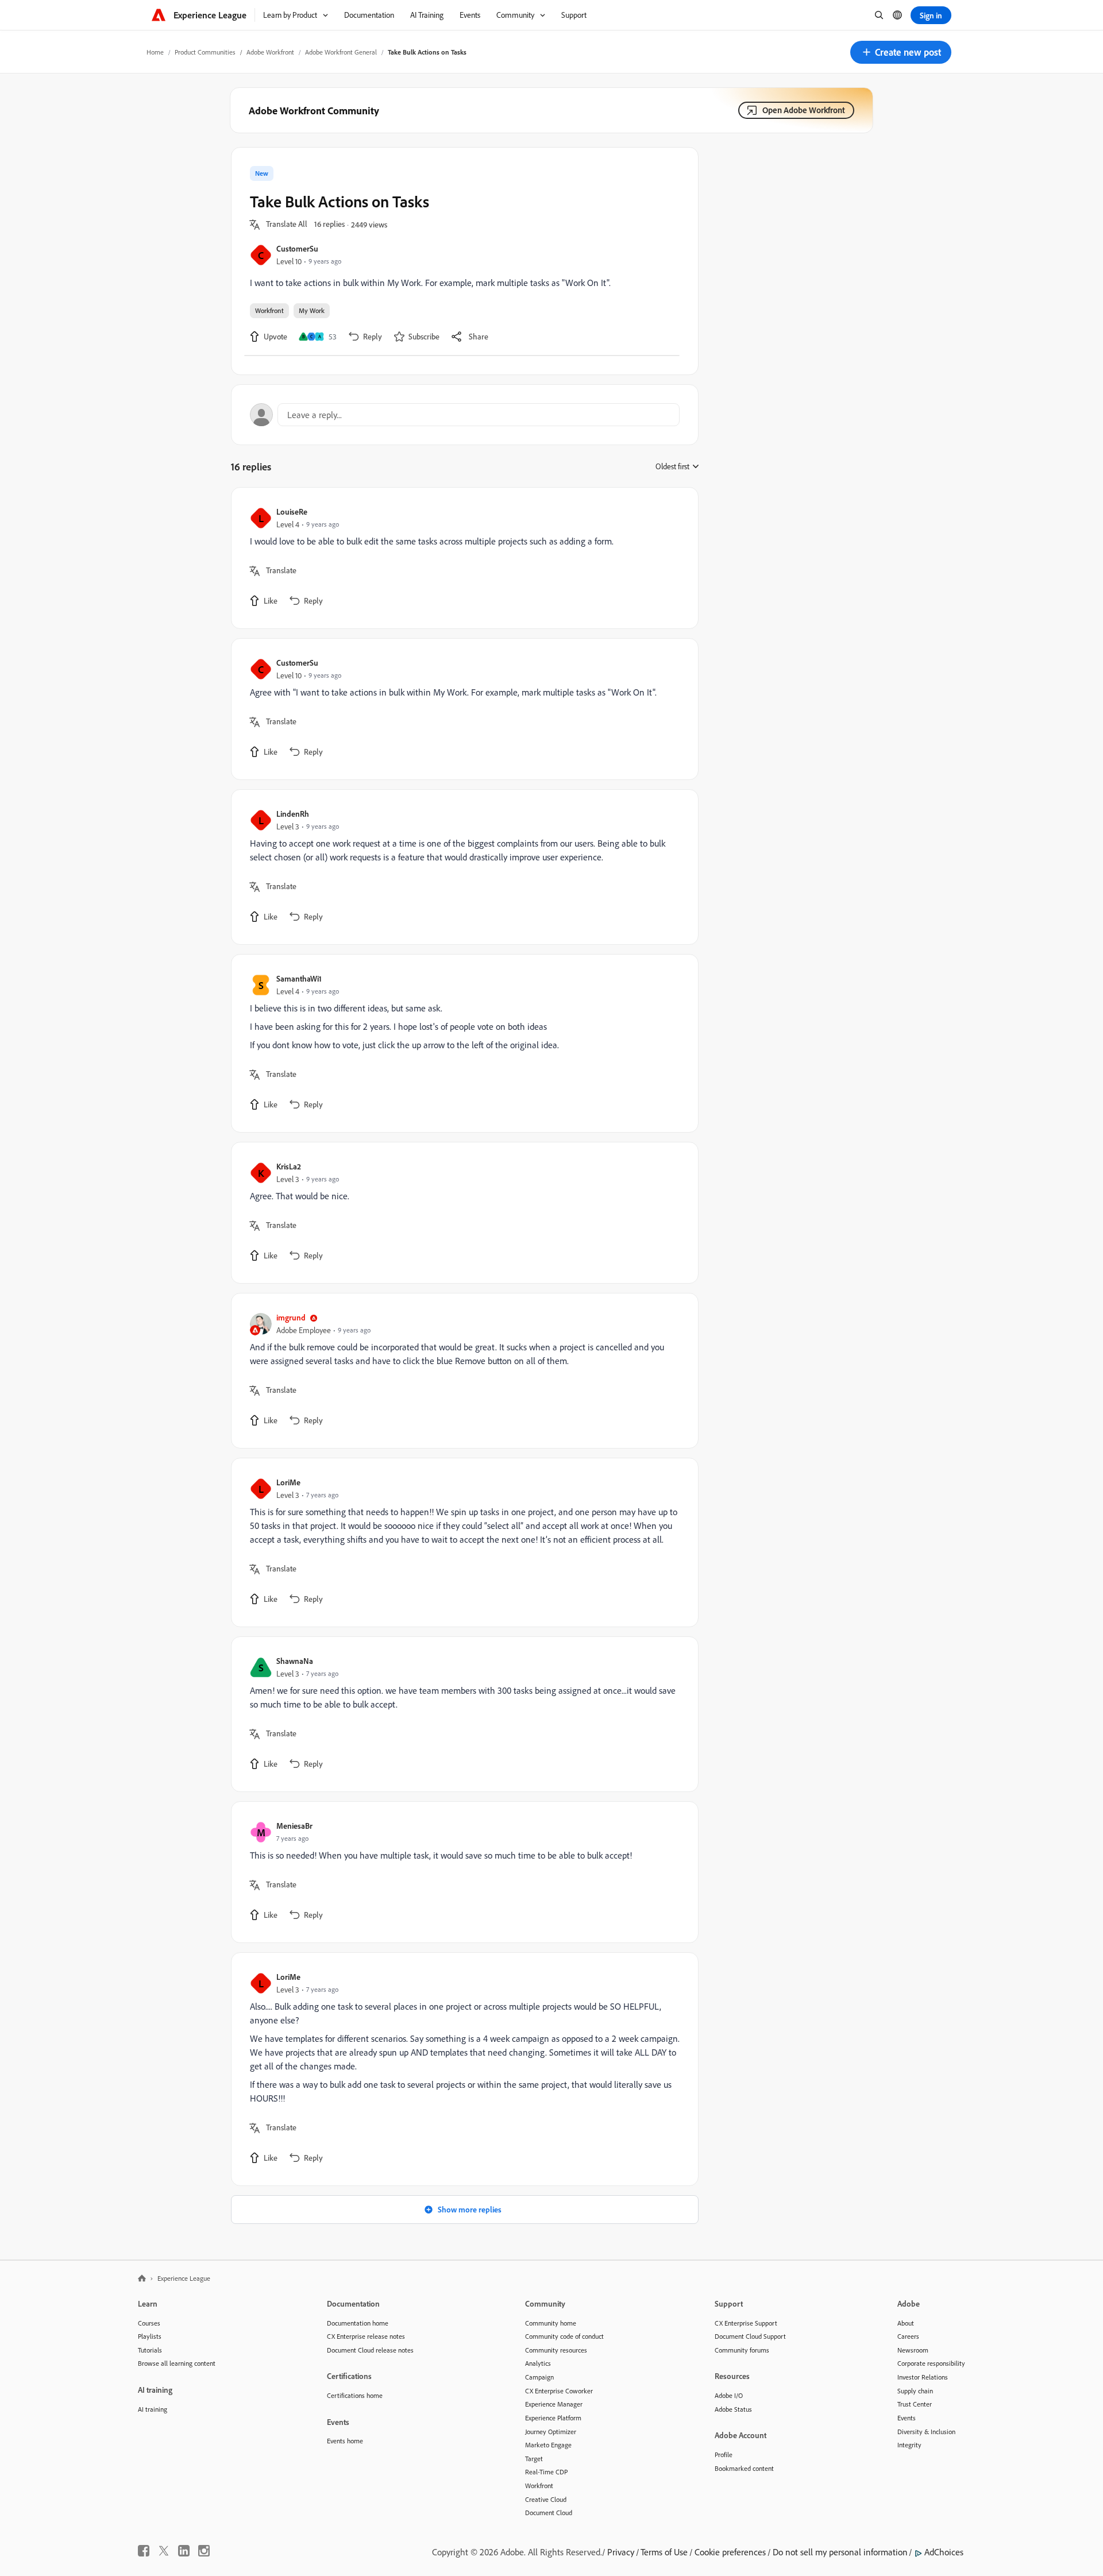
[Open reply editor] (465, 415)
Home (155, 52)
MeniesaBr (294, 1826)
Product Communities (205, 52)
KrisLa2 (289, 1166)
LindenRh (293, 814)
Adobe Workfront (270, 52)
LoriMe (288, 1482)
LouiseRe (292, 511)
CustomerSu (297, 248)
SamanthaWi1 (299, 978)
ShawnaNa (295, 1661)
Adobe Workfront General (341, 52)
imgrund (291, 1317)
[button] (901, 52)
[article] (462, 558)
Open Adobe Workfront (804, 110)
